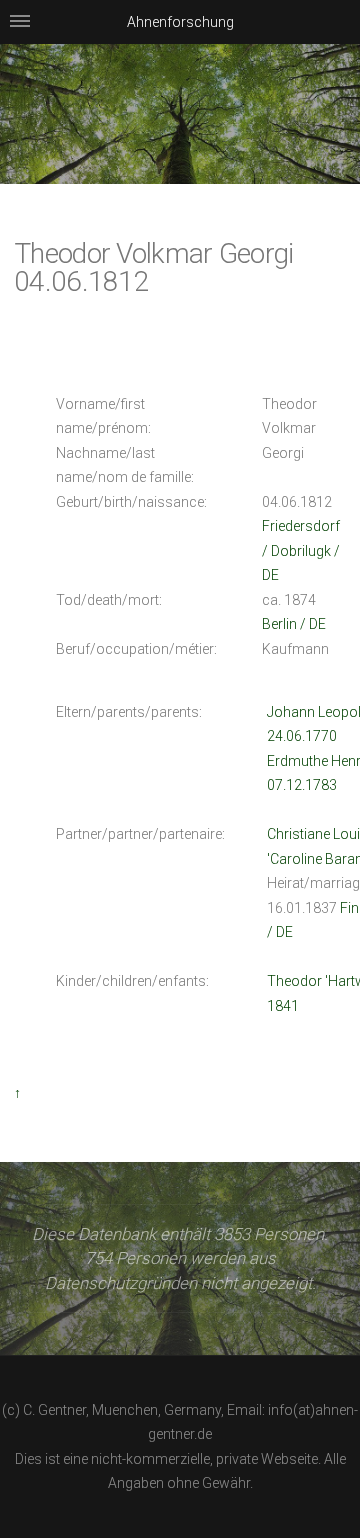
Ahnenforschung (180, 22)
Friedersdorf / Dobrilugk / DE (301, 550)
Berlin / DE (294, 624)
